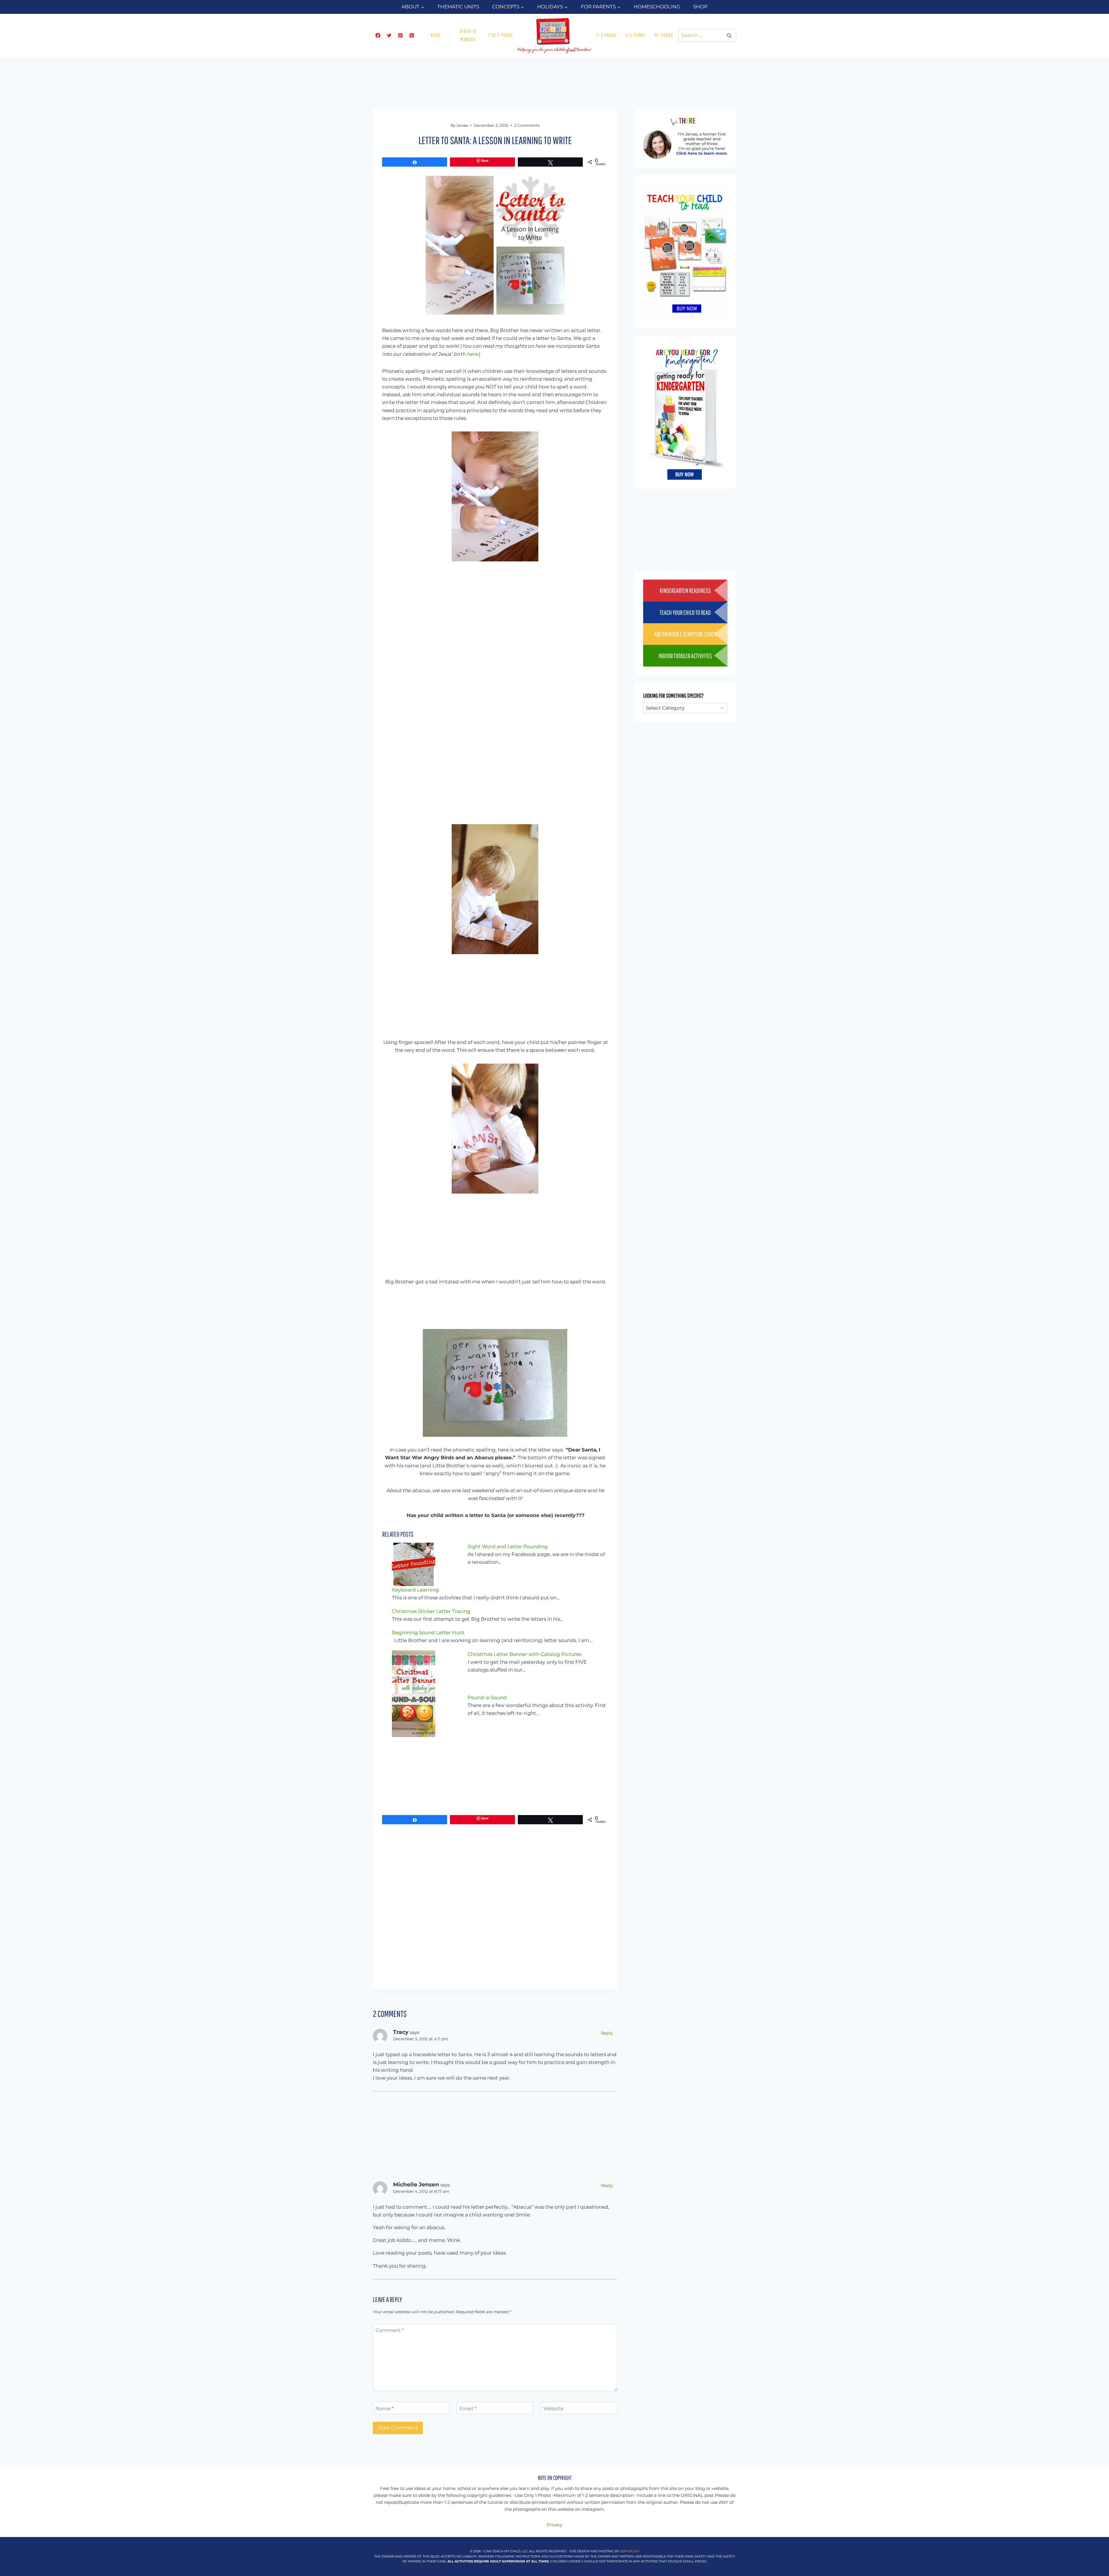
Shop (700, 7)
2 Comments (527, 125)
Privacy (554, 2525)
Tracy (401, 2032)
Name (385, 2408)
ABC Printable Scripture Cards (685, 634)
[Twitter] (389, 36)
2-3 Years (606, 35)
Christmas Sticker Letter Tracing (431, 1611)
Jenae (462, 125)
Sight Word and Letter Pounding (508, 1546)
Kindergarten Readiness (685, 590)
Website (553, 2408)
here (472, 354)
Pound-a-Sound (487, 1698)
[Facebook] (378, 36)
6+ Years (664, 35)
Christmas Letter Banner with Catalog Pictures (524, 1654)
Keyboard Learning (415, 1590)
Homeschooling (657, 7)
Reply (607, 2033)
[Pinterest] (400, 36)
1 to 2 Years (501, 35)
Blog (436, 35)
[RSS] (412, 36)
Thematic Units (458, 7)
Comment (390, 2330)
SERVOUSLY (630, 2551)
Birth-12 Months (468, 35)
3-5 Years (635, 35)
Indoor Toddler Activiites (685, 656)
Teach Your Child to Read (685, 612)
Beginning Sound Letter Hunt (428, 1633)
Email (468, 2408)
